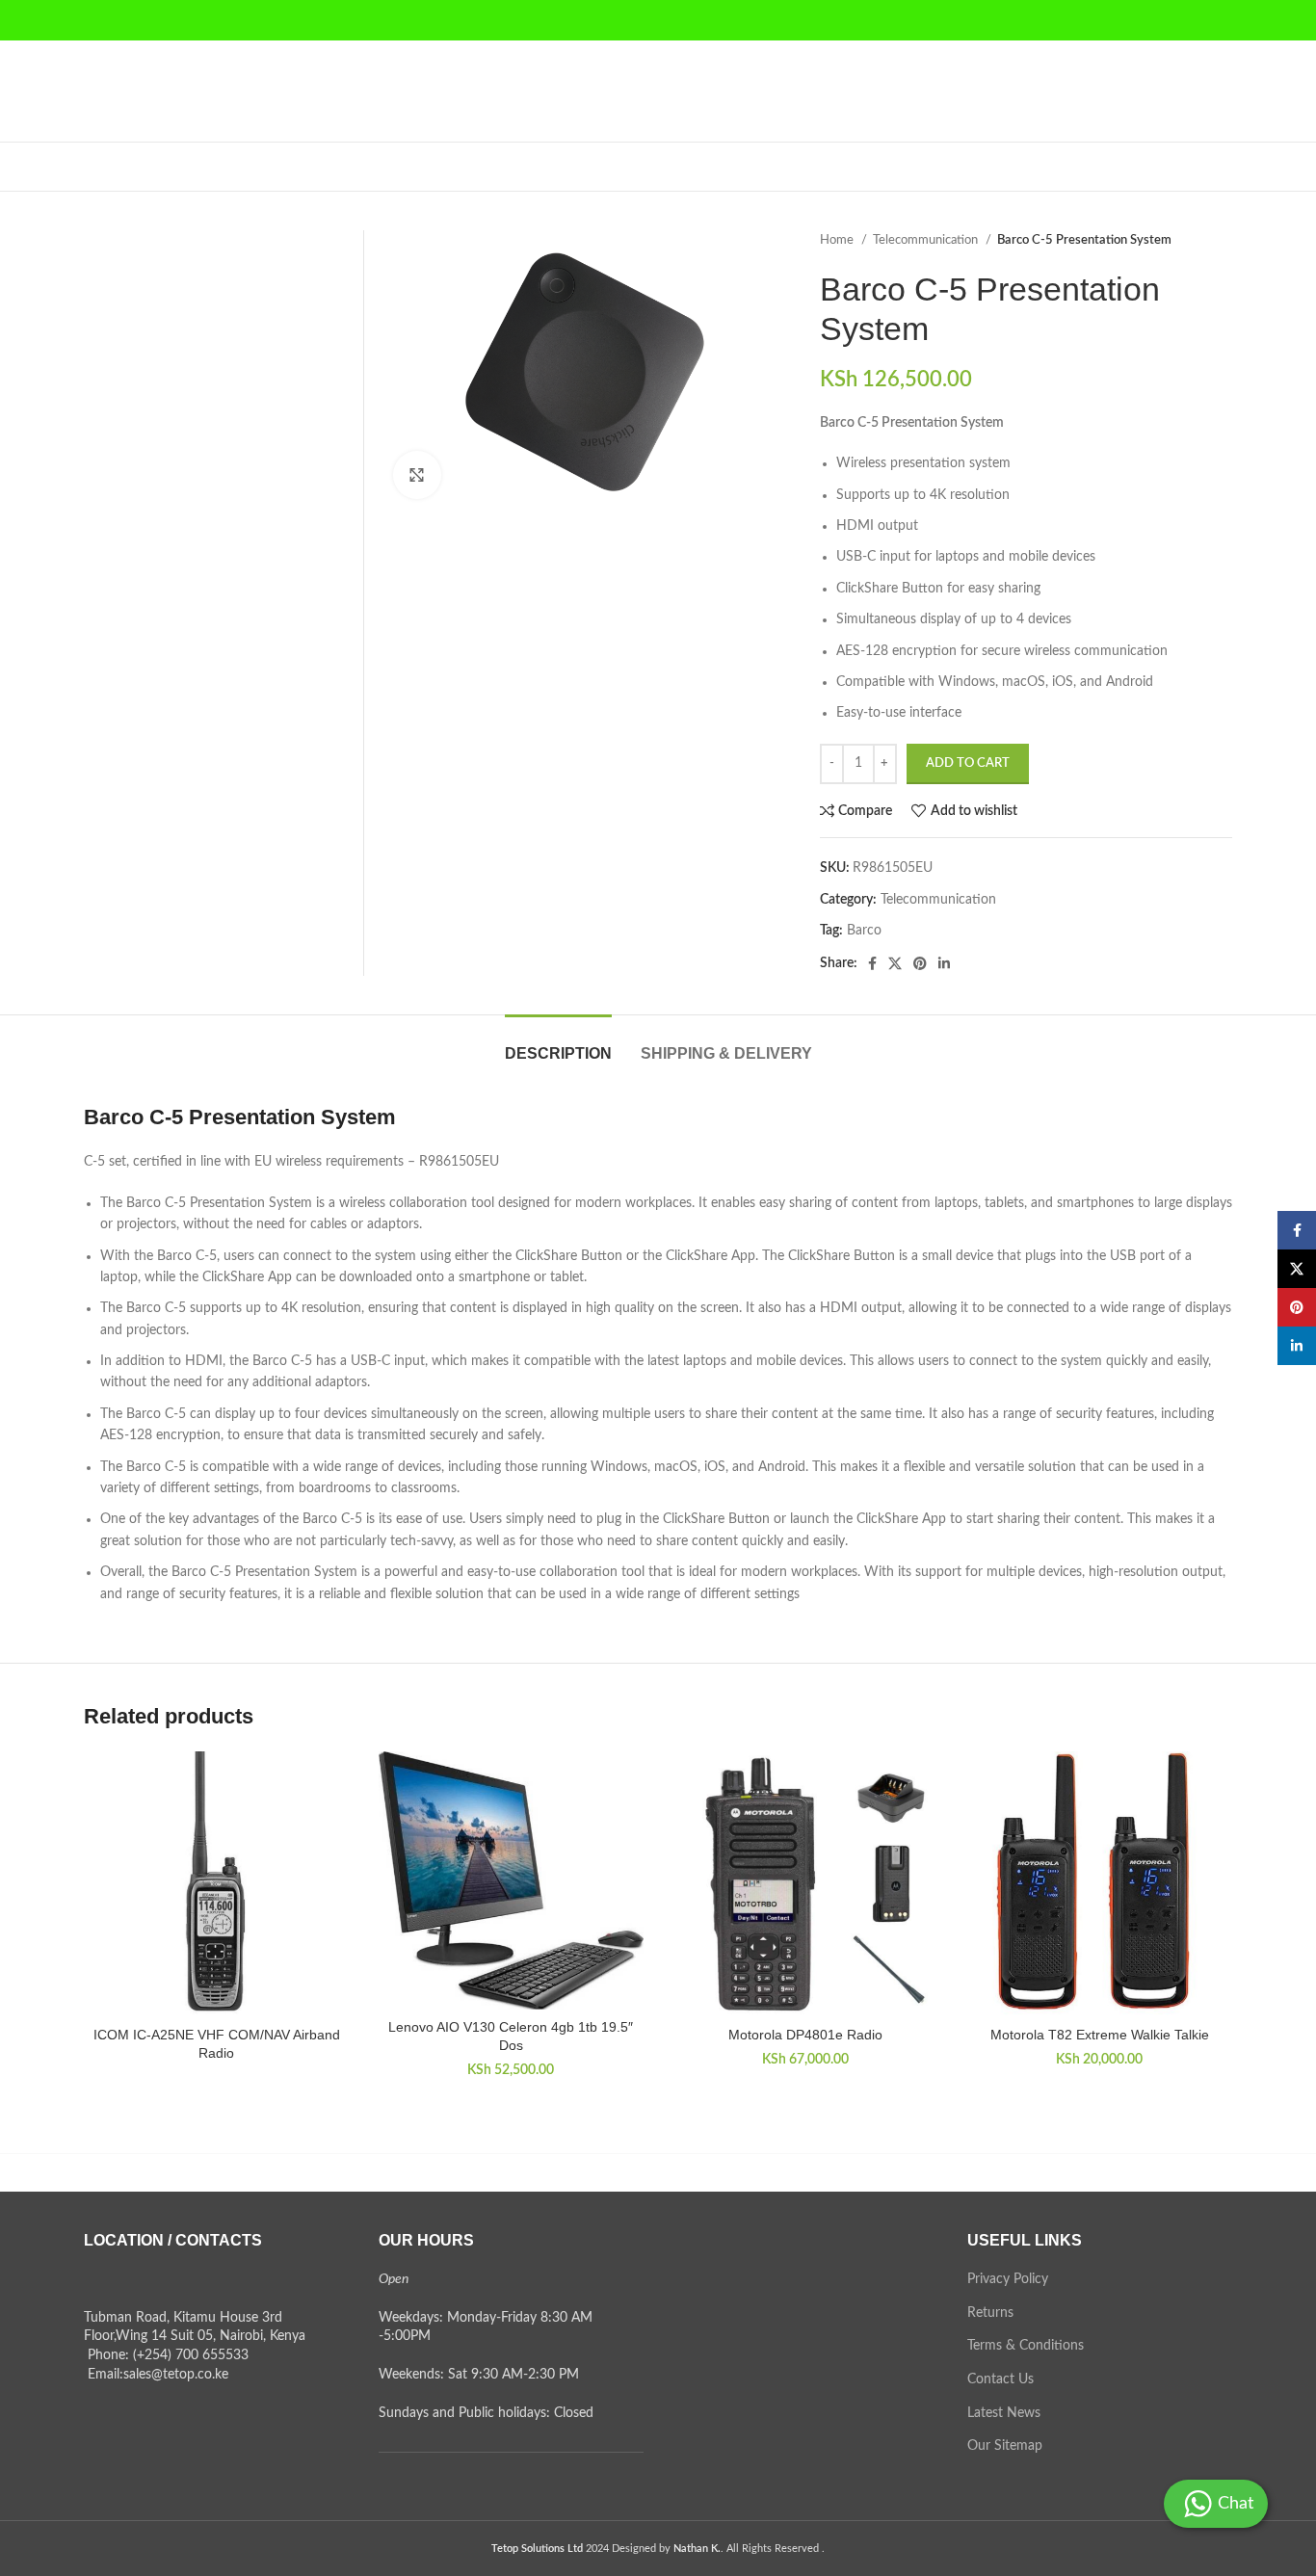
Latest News (1004, 2413)
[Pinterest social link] (920, 963)
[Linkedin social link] (944, 963)
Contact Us (1000, 2379)
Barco (864, 931)
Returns (990, 2313)
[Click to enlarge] (417, 475)
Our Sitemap (1005, 2446)
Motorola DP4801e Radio (805, 2035)
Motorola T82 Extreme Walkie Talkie (1100, 2035)
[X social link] (895, 963)
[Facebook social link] (872, 963)
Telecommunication (927, 240)
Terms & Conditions (1026, 2346)
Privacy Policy (1008, 2279)
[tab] (558, 1044)
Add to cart (968, 763)
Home (838, 240)
